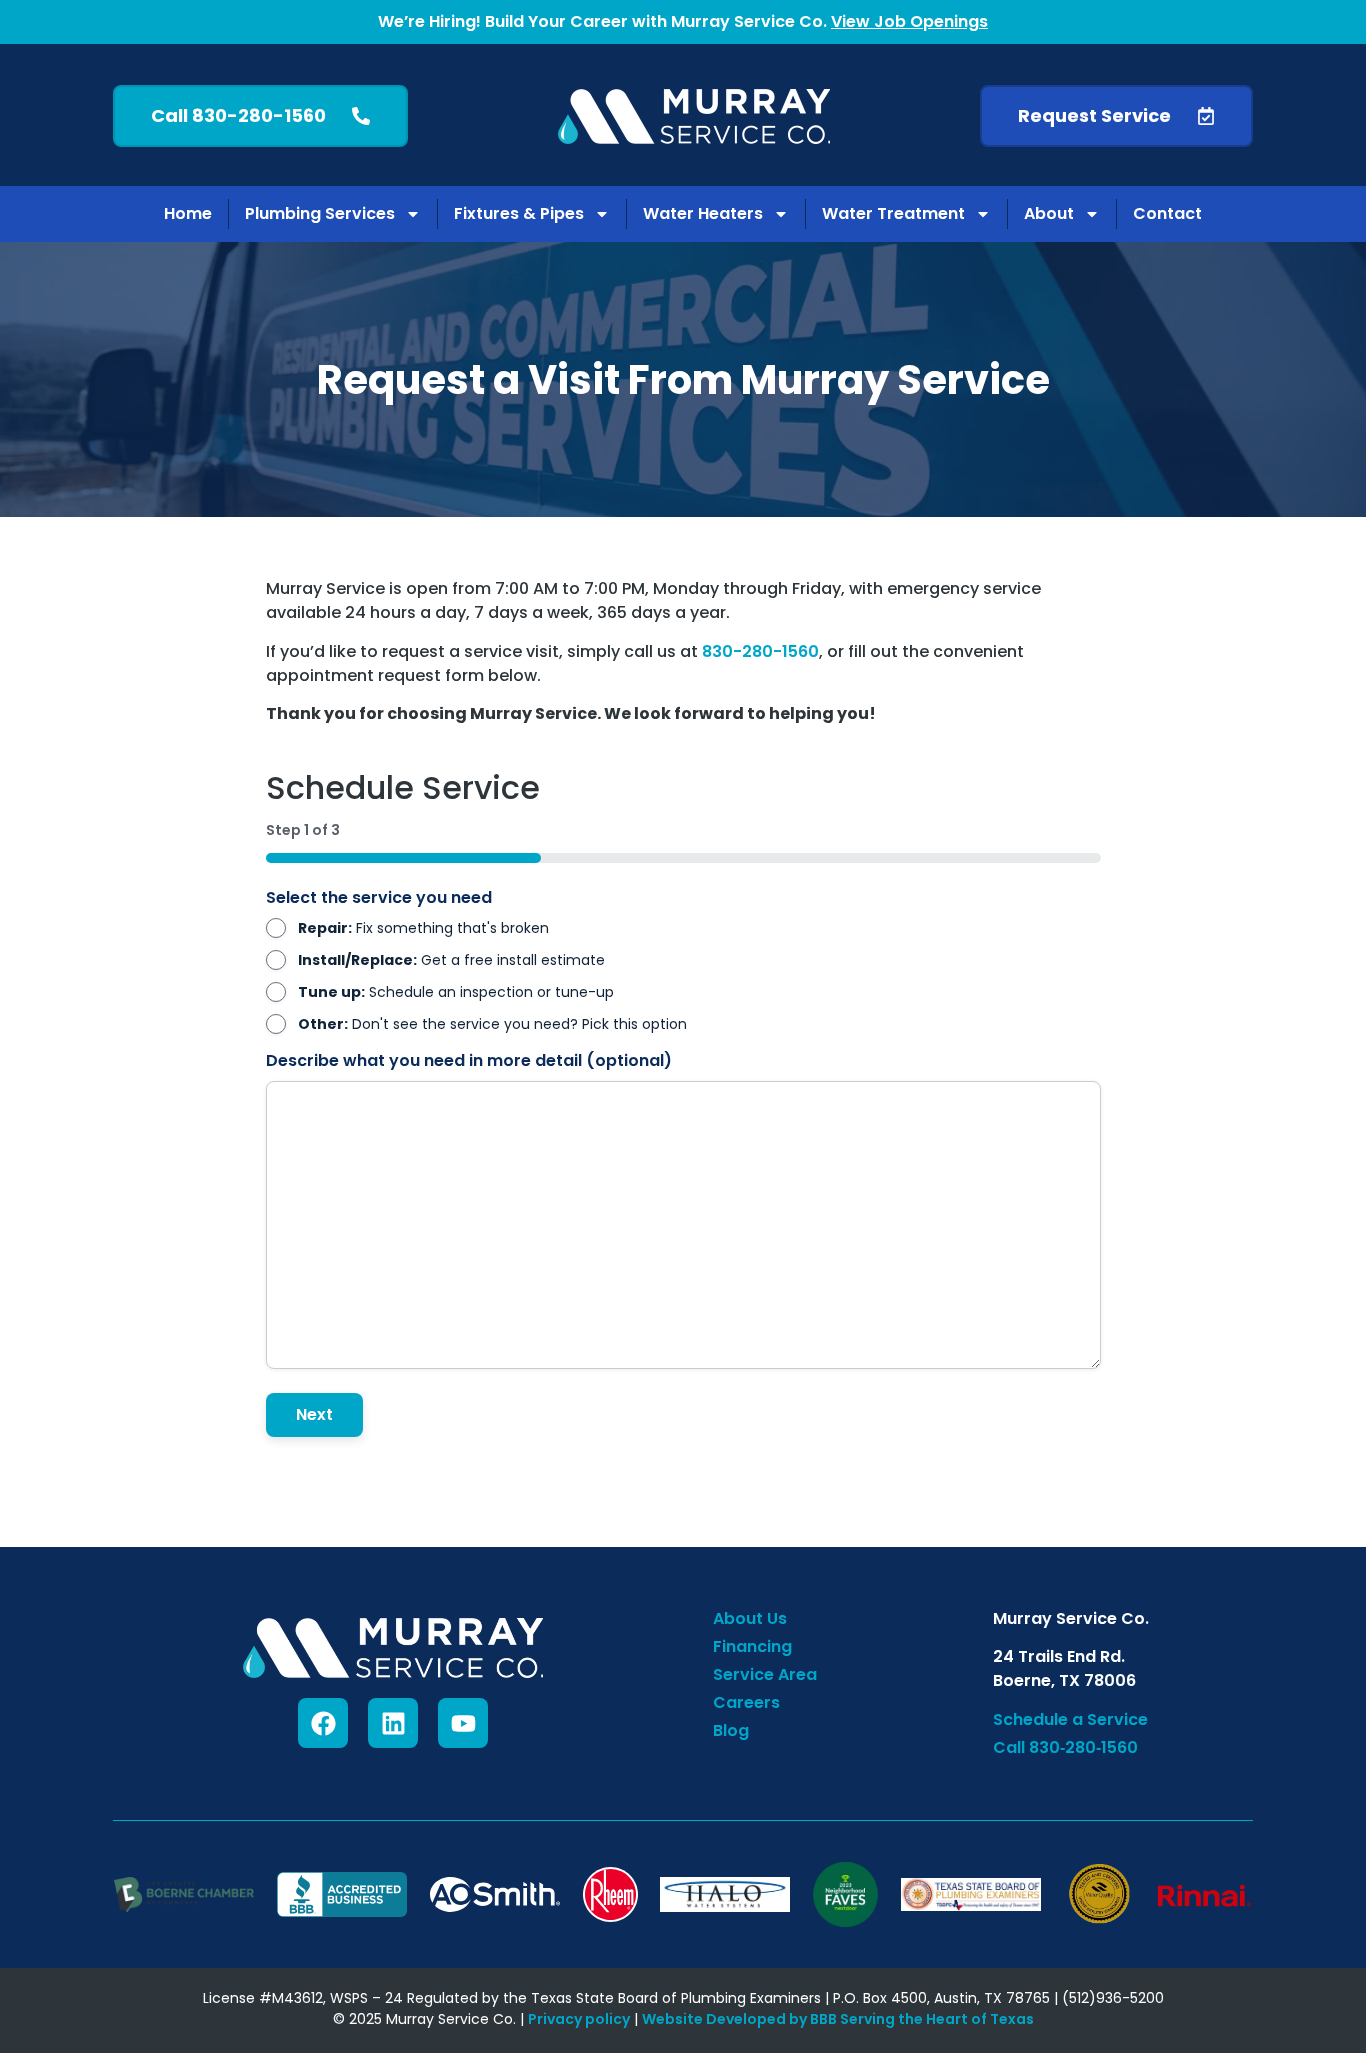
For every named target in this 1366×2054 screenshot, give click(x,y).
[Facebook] (323, 1723)
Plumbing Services (320, 213)
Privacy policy (579, 2019)
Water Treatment (893, 213)
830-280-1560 (760, 651)
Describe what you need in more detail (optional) (469, 1061)
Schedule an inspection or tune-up (456, 992)
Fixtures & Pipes (519, 213)
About (1049, 213)
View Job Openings (909, 21)
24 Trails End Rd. (1059, 1656)
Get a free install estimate (451, 960)
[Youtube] (463, 1723)
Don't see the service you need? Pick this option (492, 1024)
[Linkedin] (393, 1723)
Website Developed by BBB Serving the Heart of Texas (838, 2019)
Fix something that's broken (423, 928)
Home (188, 213)
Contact (1167, 213)
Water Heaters (703, 213)
